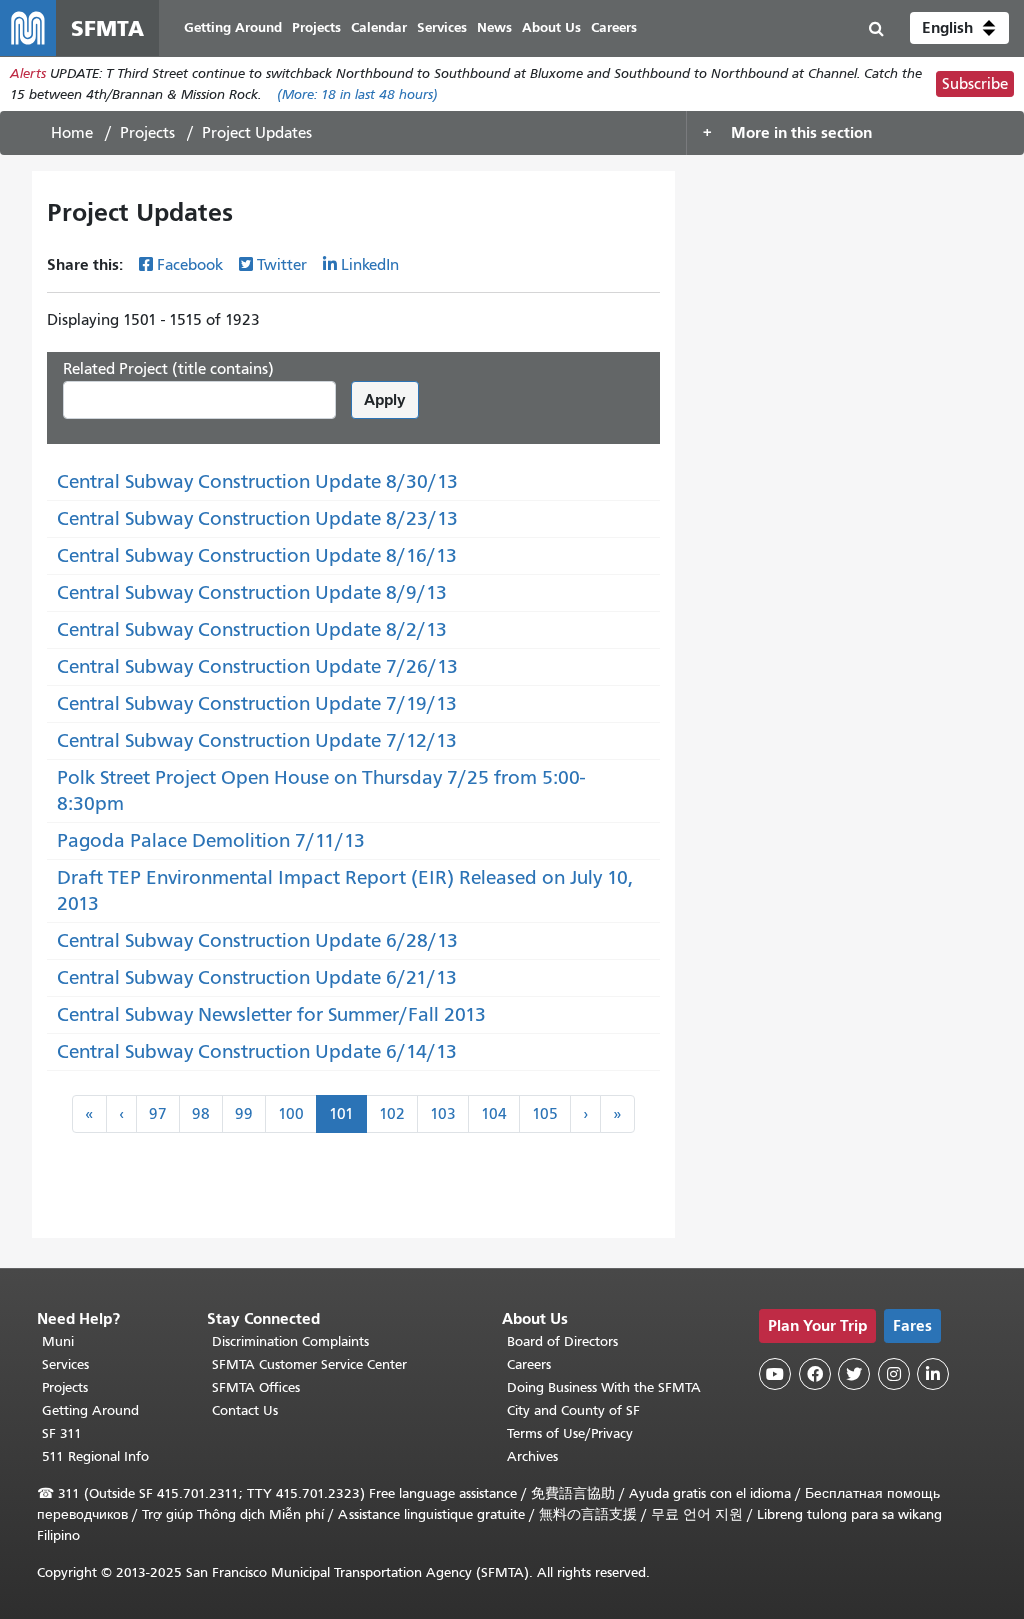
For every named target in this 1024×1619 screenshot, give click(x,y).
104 (494, 1114)
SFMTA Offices (256, 1387)
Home (72, 133)
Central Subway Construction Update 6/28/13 (257, 940)
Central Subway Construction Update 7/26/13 (257, 666)
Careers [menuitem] (614, 27)
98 (201, 1114)
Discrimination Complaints (290, 1341)
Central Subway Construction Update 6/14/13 (257, 1051)
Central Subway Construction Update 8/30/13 (257, 481)
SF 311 (62, 1433)
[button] (959, 28)
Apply (385, 399)
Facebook (190, 265)
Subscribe (975, 84)
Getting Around (90, 1410)
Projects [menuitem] (316, 27)
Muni (58, 1341)
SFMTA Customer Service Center (309, 1364)
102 (392, 1114)
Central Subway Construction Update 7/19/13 (257, 703)
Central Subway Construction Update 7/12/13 (257, 740)
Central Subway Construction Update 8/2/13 (252, 629)
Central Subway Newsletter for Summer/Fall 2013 (271, 1014)
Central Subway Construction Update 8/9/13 (252, 592)
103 (443, 1114)
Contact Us (245, 1410)
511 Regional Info (95, 1456)
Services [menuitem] (442, 27)
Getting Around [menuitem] (233, 27)
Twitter (282, 265)
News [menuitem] (494, 27)
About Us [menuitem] (551, 27)
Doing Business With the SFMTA (604, 1387)
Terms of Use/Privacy (570, 1433)
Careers (529, 1364)
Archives (532, 1456)
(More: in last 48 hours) (357, 94)
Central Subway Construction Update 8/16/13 (257, 555)
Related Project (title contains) (168, 369)
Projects (147, 133)
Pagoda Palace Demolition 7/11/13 (211, 840)
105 (545, 1114)
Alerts (28, 73)
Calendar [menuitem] (379, 27)
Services (65, 1364)
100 (291, 1114)
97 (158, 1114)
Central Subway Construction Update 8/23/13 (257, 518)
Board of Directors (562, 1341)
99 (244, 1114)
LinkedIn (370, 265)
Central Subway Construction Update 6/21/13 (257, 977)
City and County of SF (573, 1410)
